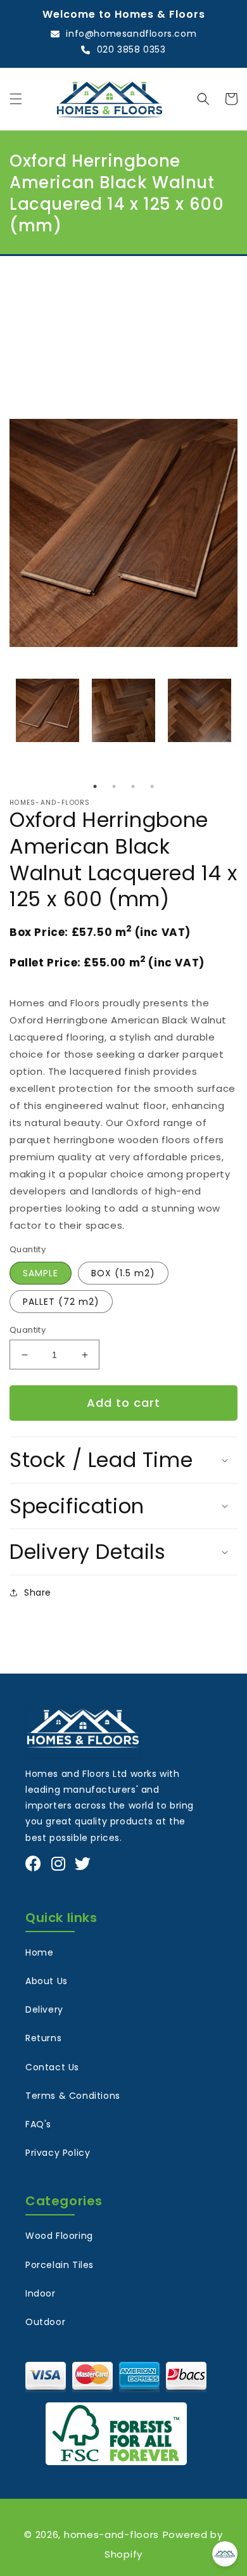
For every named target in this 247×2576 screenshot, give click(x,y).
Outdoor (45, 2322)
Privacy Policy (58, 2153)
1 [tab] (95, 786)
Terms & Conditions (73, 2096)
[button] (16, 99)
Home (39, 1952)
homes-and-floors (111, 2534)
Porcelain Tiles (60, 2265)
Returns (43, 2038)
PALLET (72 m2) (61, 1302)
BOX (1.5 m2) (123, 1273)
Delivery (44, 2009)
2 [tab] (114, 786)
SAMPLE (41, 1273)
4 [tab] (152, 786)
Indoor (41, 2293)
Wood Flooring (59, 2236)
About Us (47, 1981)
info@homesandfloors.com (131, 34)
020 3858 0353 (131, 49)
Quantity (28, 1330)
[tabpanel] (47, 710)
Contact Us (52, 2067)
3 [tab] (133, 786)
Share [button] (38, 1592)
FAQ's (38, 2124)
